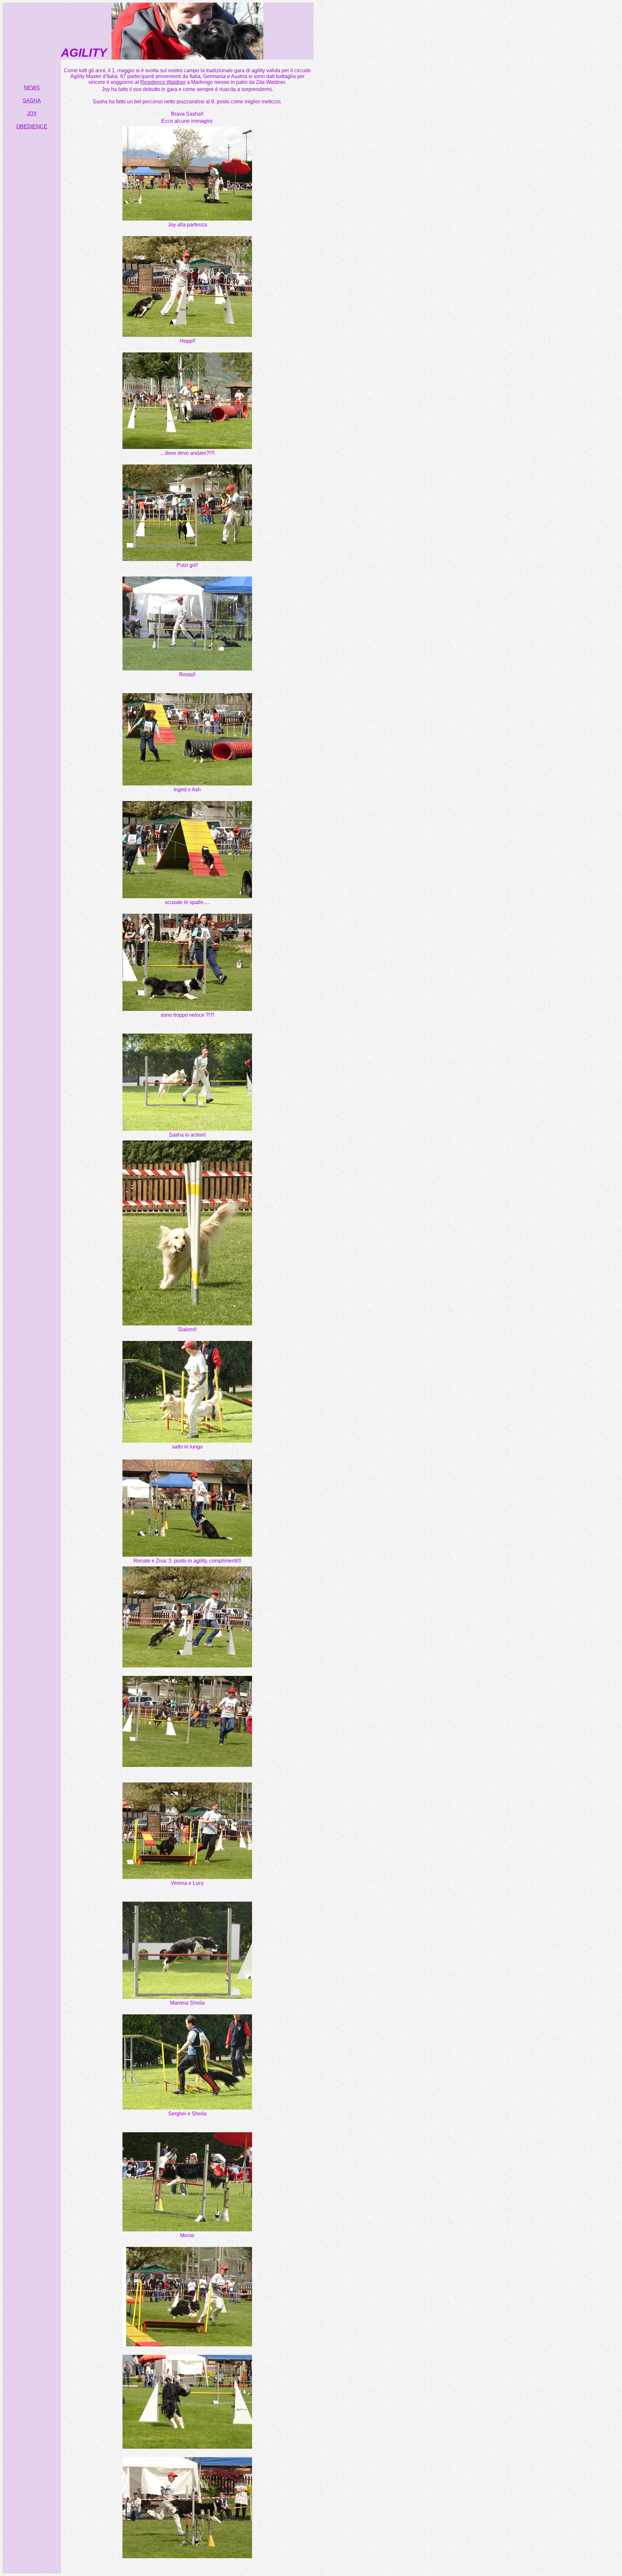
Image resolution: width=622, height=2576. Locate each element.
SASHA (32, 101)
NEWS (32, 88)
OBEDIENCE (32, 126)
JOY (32, 114)
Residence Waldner (163, 82)
